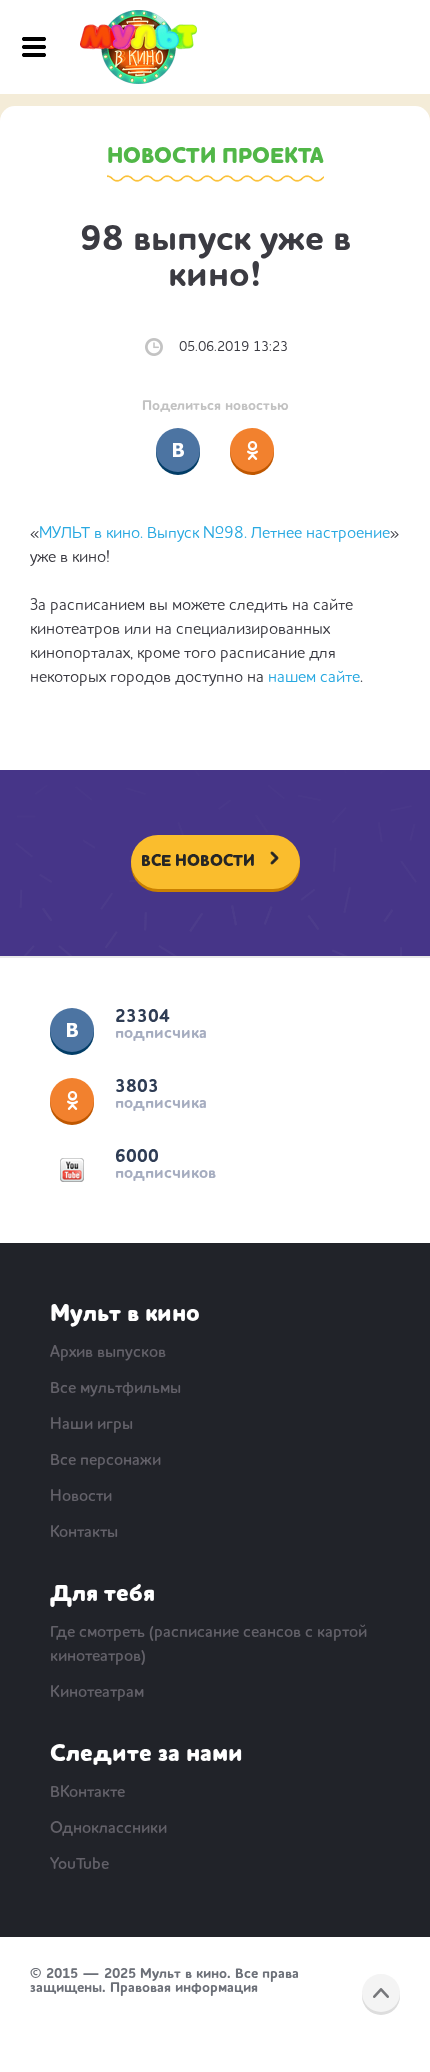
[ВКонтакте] (178, 450)
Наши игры (91, 1425)
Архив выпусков (108, 1353)
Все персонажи (105, 1461)
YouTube (72, 1170)
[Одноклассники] (252, 450)
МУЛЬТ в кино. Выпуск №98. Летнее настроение (214, 534)
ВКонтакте (72, 1030)
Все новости (198, 862)
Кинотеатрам (97, 1693)
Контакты (84, 1533)
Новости (81, 1497)
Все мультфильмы (115, 1389)
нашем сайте (314, 678)
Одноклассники (72, 1100)
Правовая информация (184, 1988)
